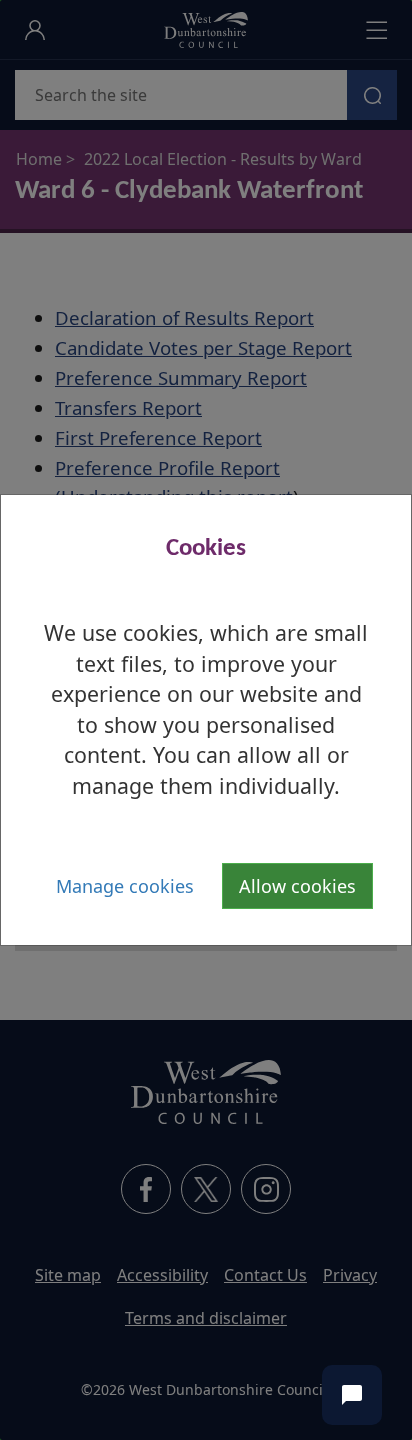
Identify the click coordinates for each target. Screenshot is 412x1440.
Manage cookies (125, 886)
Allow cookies (297, 886)
